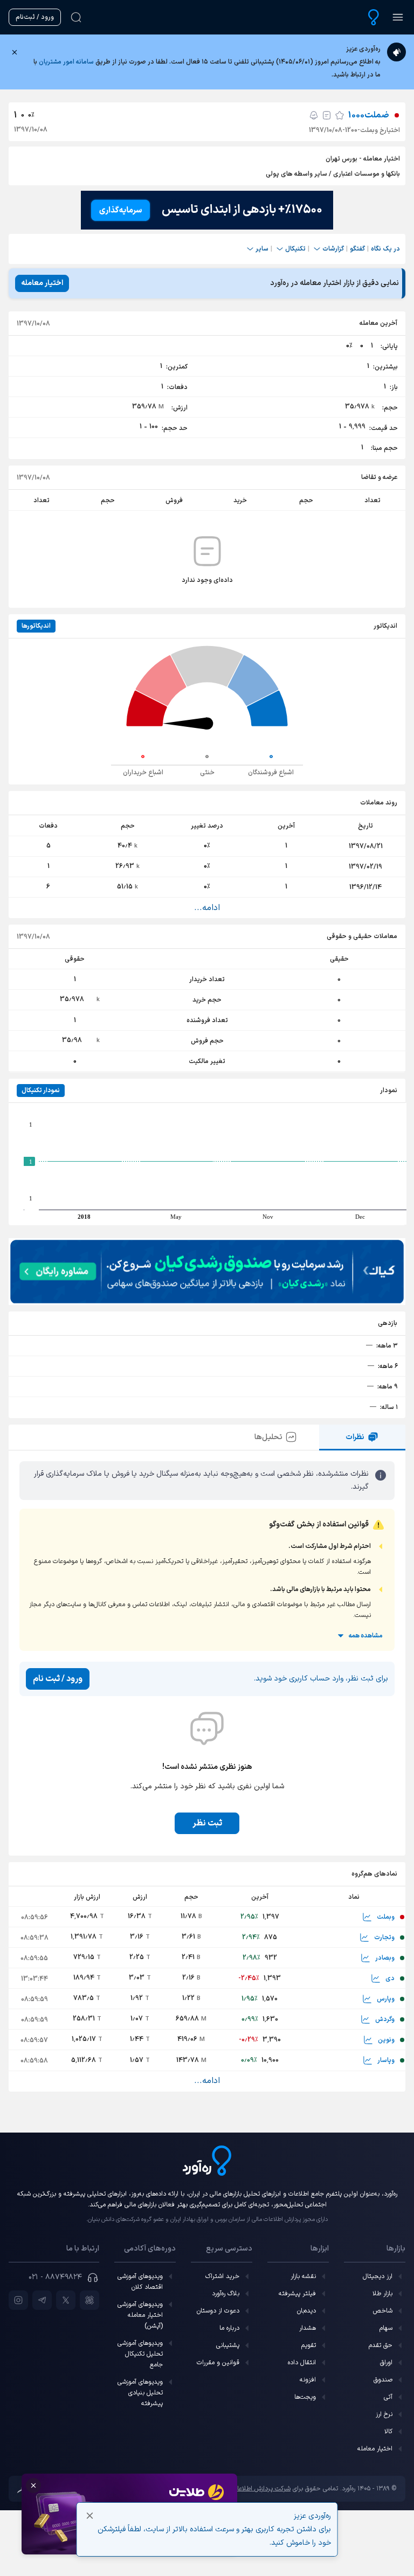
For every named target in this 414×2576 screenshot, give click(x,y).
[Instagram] (18, 2300)
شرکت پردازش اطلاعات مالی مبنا (249, 2489)
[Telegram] (42, 2300)
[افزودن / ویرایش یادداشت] (327, 115)
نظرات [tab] (355, 1437)
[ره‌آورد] (374, 17)
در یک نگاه (385, 249)
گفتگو (357, 249)
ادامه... (207, 908)
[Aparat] (89, 2300)
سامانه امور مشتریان (66, 62)
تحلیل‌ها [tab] (268, 1437)
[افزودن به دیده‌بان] (340, 115)
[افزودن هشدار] (314, 115)
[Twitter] (66, 2300)
